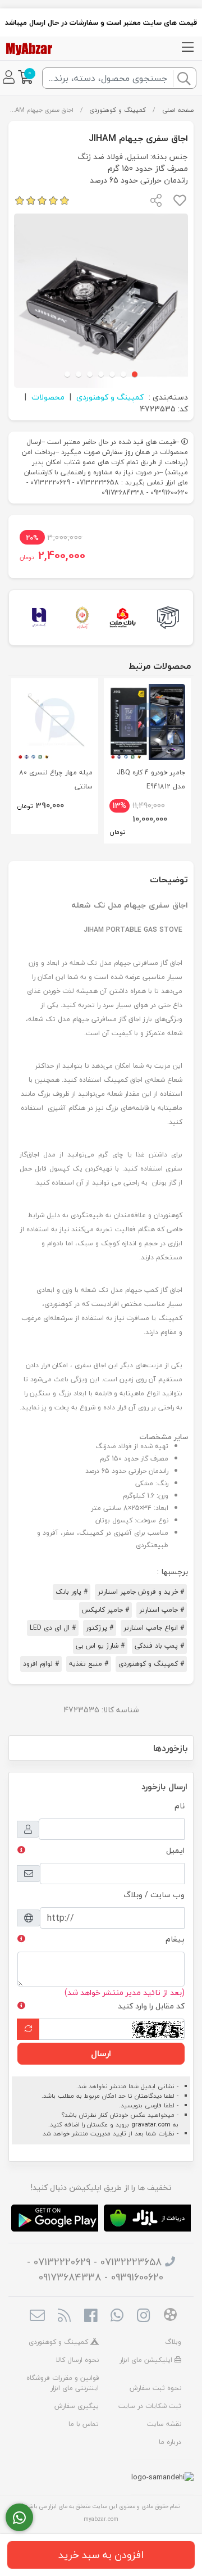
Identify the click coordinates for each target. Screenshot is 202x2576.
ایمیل (175, 1850)
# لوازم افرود (41, 1664)
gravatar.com (151, 2124)
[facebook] (91, 2316)
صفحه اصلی (178, 110)
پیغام (175, 1939)
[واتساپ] (19, 2518)
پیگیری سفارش (77, 2406)
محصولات (48, 397)
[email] (37, 2316)
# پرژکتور (100, 1628)
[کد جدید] (28, 2029)
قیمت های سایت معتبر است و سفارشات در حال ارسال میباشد (101, 22)
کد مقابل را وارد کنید (151, 2006)
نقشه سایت (164, 2424)
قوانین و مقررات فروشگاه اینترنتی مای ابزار (63, 2383)
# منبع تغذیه (89, 1664)
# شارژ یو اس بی (100, 1646)
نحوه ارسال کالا (77, 2360)
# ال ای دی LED (53, 1628)
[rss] (64, 2316)
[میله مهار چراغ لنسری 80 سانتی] (55, 722)
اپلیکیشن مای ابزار (147, 2360)
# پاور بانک (72, 1592)
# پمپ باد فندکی (159, 1646)
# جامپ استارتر (162, 1610)
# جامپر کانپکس (105, 1610)
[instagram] (143, 2316)
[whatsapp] (117, 2316)
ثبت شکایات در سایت (150, 2406)
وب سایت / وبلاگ (154, 1895)
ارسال (101, 2053)
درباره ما (170, 2442)
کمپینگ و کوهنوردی (118, 110)
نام (180, 1806)
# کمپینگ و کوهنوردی (151, 1664)
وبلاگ (173, 2342)
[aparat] (170, 2316)
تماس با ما (84, 2424)
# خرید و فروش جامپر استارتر (141, 1592)
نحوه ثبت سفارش (155, 2388)
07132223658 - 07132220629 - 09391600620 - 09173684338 (95, 2270)
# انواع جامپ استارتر (154, 1628)
